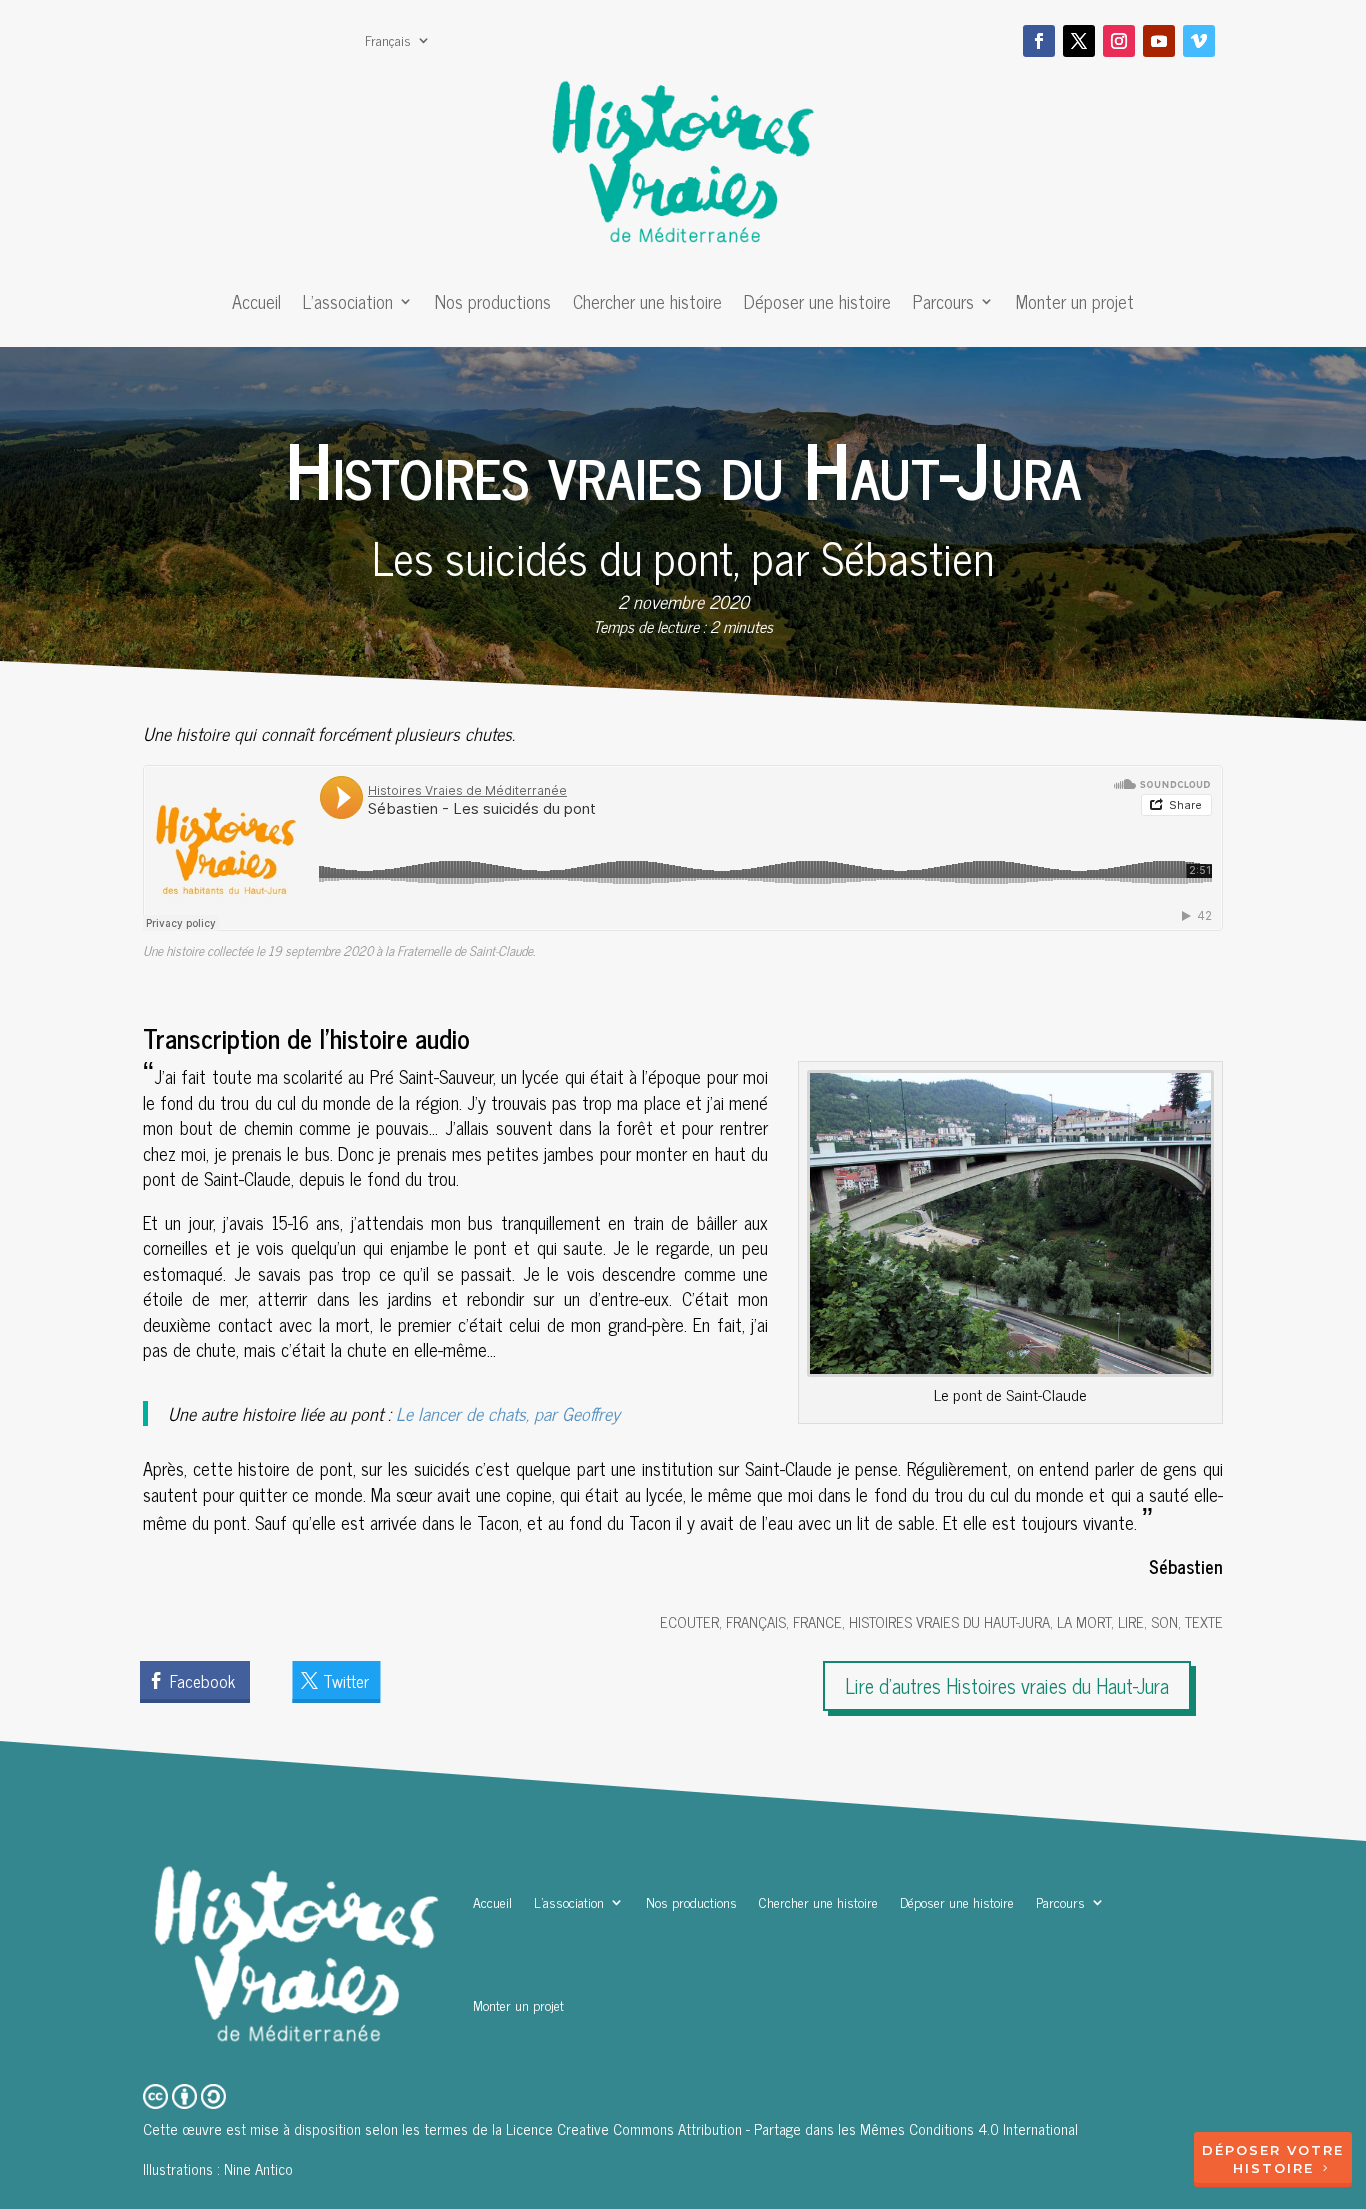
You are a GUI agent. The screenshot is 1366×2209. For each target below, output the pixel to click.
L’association (348, 305)
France (817, 1621)
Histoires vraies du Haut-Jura (949, 1621)
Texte (1204, 1621)
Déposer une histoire (817, 305)
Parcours (943, 305)
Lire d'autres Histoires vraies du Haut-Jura (1007, 1685)
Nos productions (493, 305)
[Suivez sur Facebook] (1039, 41)
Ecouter (689, 1621)
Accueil (256, 305)
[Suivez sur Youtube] (1159, 41)
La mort (1084, 1621)
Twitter (346, 1681)
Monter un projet (1075, 305)
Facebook (202, 1681)
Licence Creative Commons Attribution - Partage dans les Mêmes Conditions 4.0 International (792, 2128)
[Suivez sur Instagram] (1119, 41)
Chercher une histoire (647, 305)
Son (1164, 1621)
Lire (1131, 1621)
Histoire (1273, 2168)
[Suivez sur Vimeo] (1199, 41)
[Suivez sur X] (1079, 41)
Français (388, 42)
